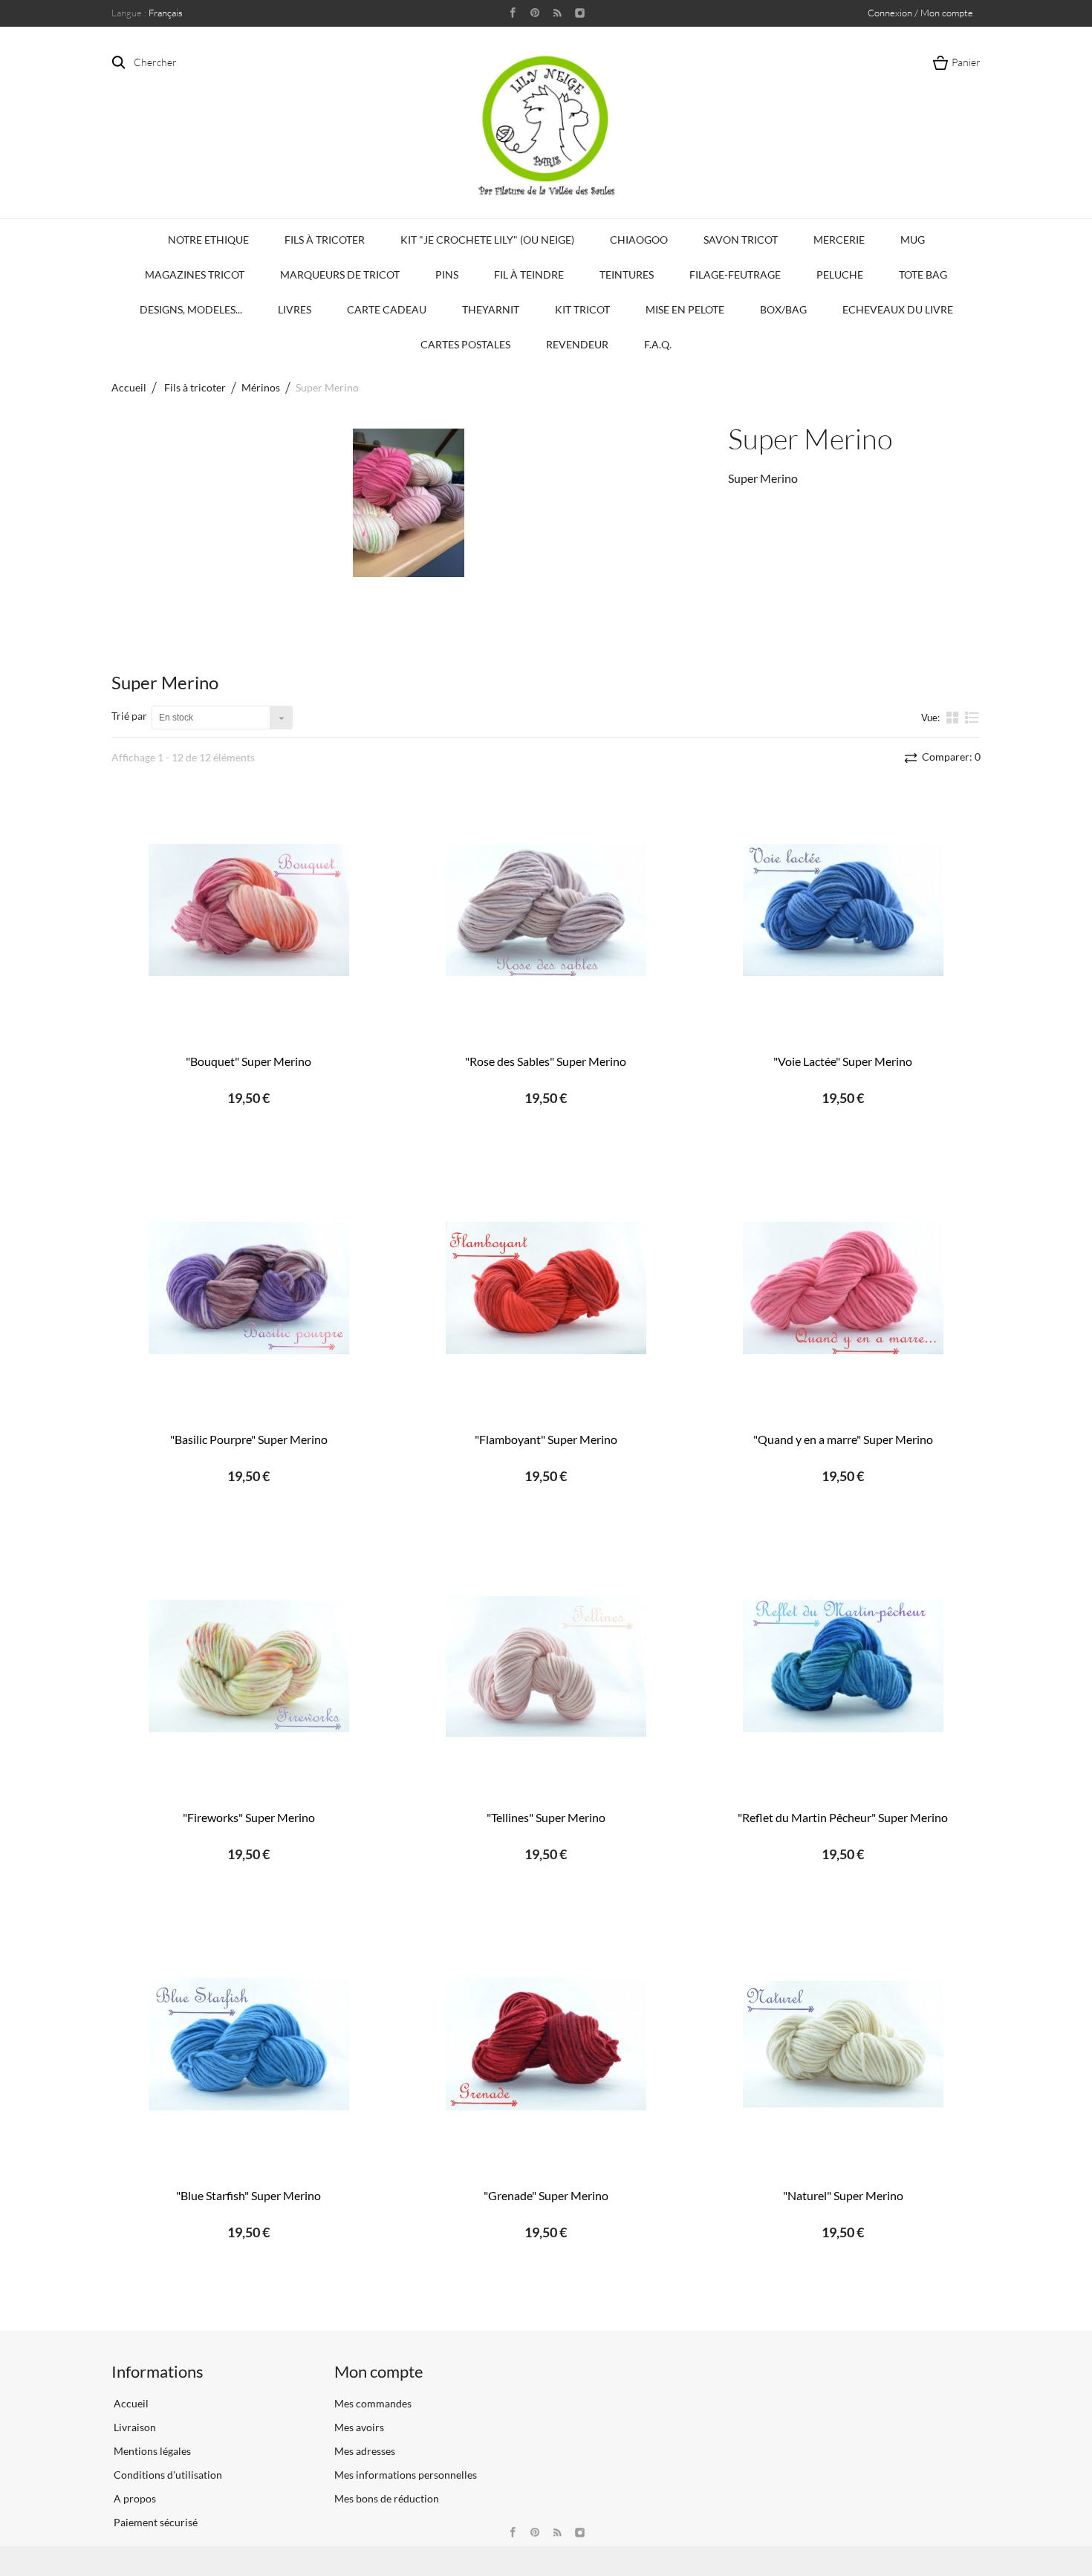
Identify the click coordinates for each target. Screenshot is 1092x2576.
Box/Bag (783, 309)
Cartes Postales (465, 344)
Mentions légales (151, 2451)
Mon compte (379, 2371)
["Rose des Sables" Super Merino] (546, 910)
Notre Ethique (208, 240)
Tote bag (923, 274)
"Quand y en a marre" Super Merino (843, 1439)
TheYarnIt (491, 309)
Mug (913, 240)
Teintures (627, 274)
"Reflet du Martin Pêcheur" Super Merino (843, 1817)
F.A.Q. (658, 344)
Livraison (134, 2427)
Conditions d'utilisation (167, 2475)
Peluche (840, 274)
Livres (295, 309)
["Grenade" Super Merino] (546, 2045)
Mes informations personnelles (406, 2475)
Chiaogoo (639, 240)
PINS (447, 274)
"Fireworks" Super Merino (249, 1817)
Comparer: (950, 757)
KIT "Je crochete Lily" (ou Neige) (487, 240)
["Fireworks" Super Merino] (249, 1666)
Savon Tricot (741, 240)
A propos (134, 2498)
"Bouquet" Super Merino (248, 1061)
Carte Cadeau (387, 309)
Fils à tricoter (325, 240)
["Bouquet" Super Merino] (249, 910)
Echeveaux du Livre (898, 309)
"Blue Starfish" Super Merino (248, 2195)
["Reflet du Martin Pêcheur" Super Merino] (843, 1666)
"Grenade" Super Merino (546, 2195)
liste (972, 723)
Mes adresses (365, 2451)
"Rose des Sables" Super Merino (546, 1061)
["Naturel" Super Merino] (843, 2045)
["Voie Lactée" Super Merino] (843, 910)
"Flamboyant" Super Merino (546, 1439)
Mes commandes (373, 2403)
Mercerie (839, 240)
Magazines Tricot (195, 274)
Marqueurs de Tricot (340, 274)
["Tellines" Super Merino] (546, 1666)
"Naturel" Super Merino (843, 2195)
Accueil (129, 387)
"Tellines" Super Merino (546, 1817)
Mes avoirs (359, 2427)
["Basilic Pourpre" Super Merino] (249, 1288)
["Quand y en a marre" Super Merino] (843, 1288)
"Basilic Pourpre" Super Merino (249, 1439)
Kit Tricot (582, 309)
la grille (954, 717)
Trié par (129, 716)
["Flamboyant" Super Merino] (546, 1288)
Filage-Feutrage (735, 274)
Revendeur (577, 344)
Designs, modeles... (191, 309)
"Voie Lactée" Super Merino (843, 1061)
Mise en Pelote (685, 309)
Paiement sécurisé (155, 2522)
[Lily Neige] (546, 126)
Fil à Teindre (529, 274)
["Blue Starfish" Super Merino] (249, 2045)
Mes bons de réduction (387, 2498)
